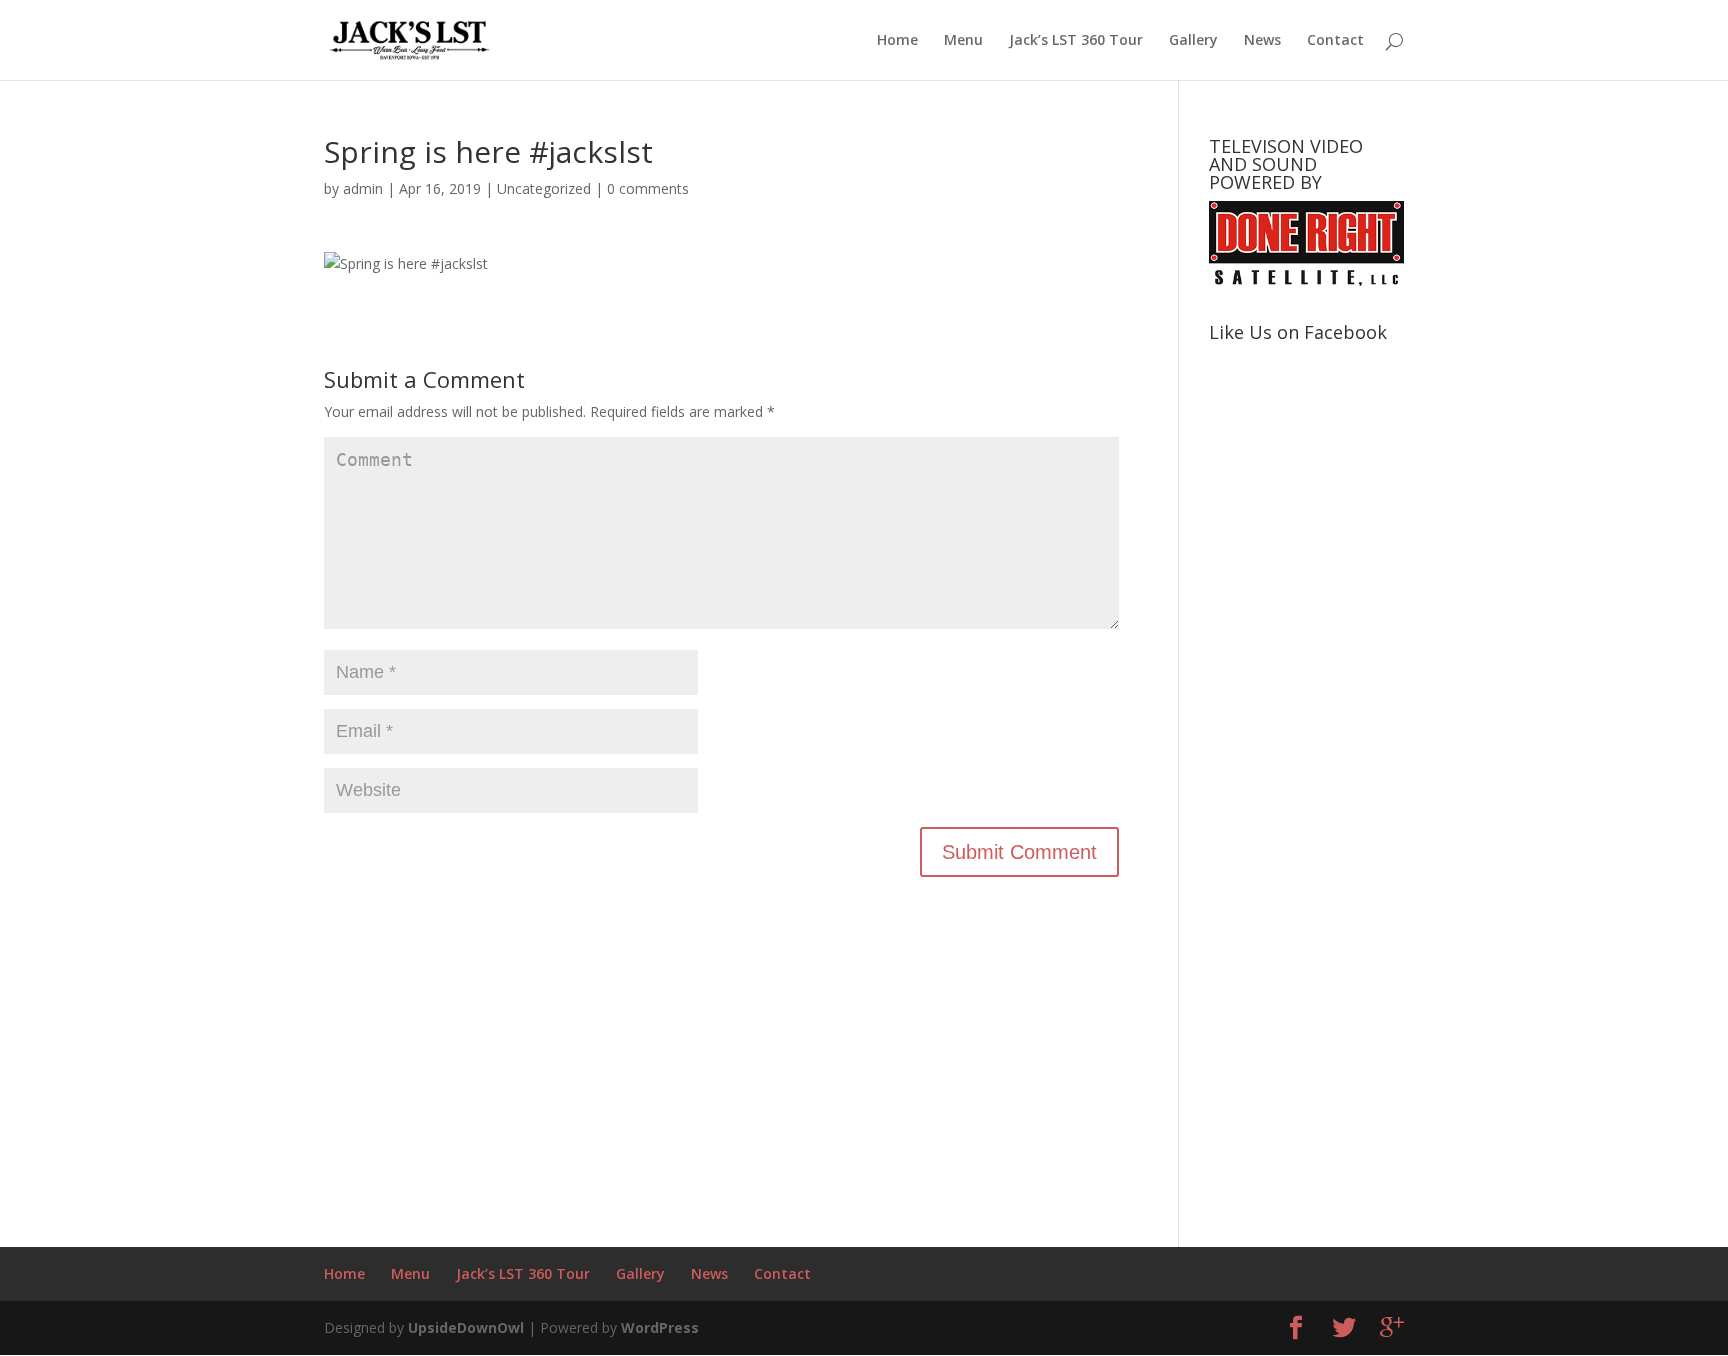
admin (363, 188)
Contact (1335, 41)
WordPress (660, 1327)
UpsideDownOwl (466, 1327)
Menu (963, 41)
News (1262, 41)
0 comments (648, 188)
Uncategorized (544, 188)
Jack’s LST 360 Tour (1076, 41)
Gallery (1193, 41)
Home (897, 41)
